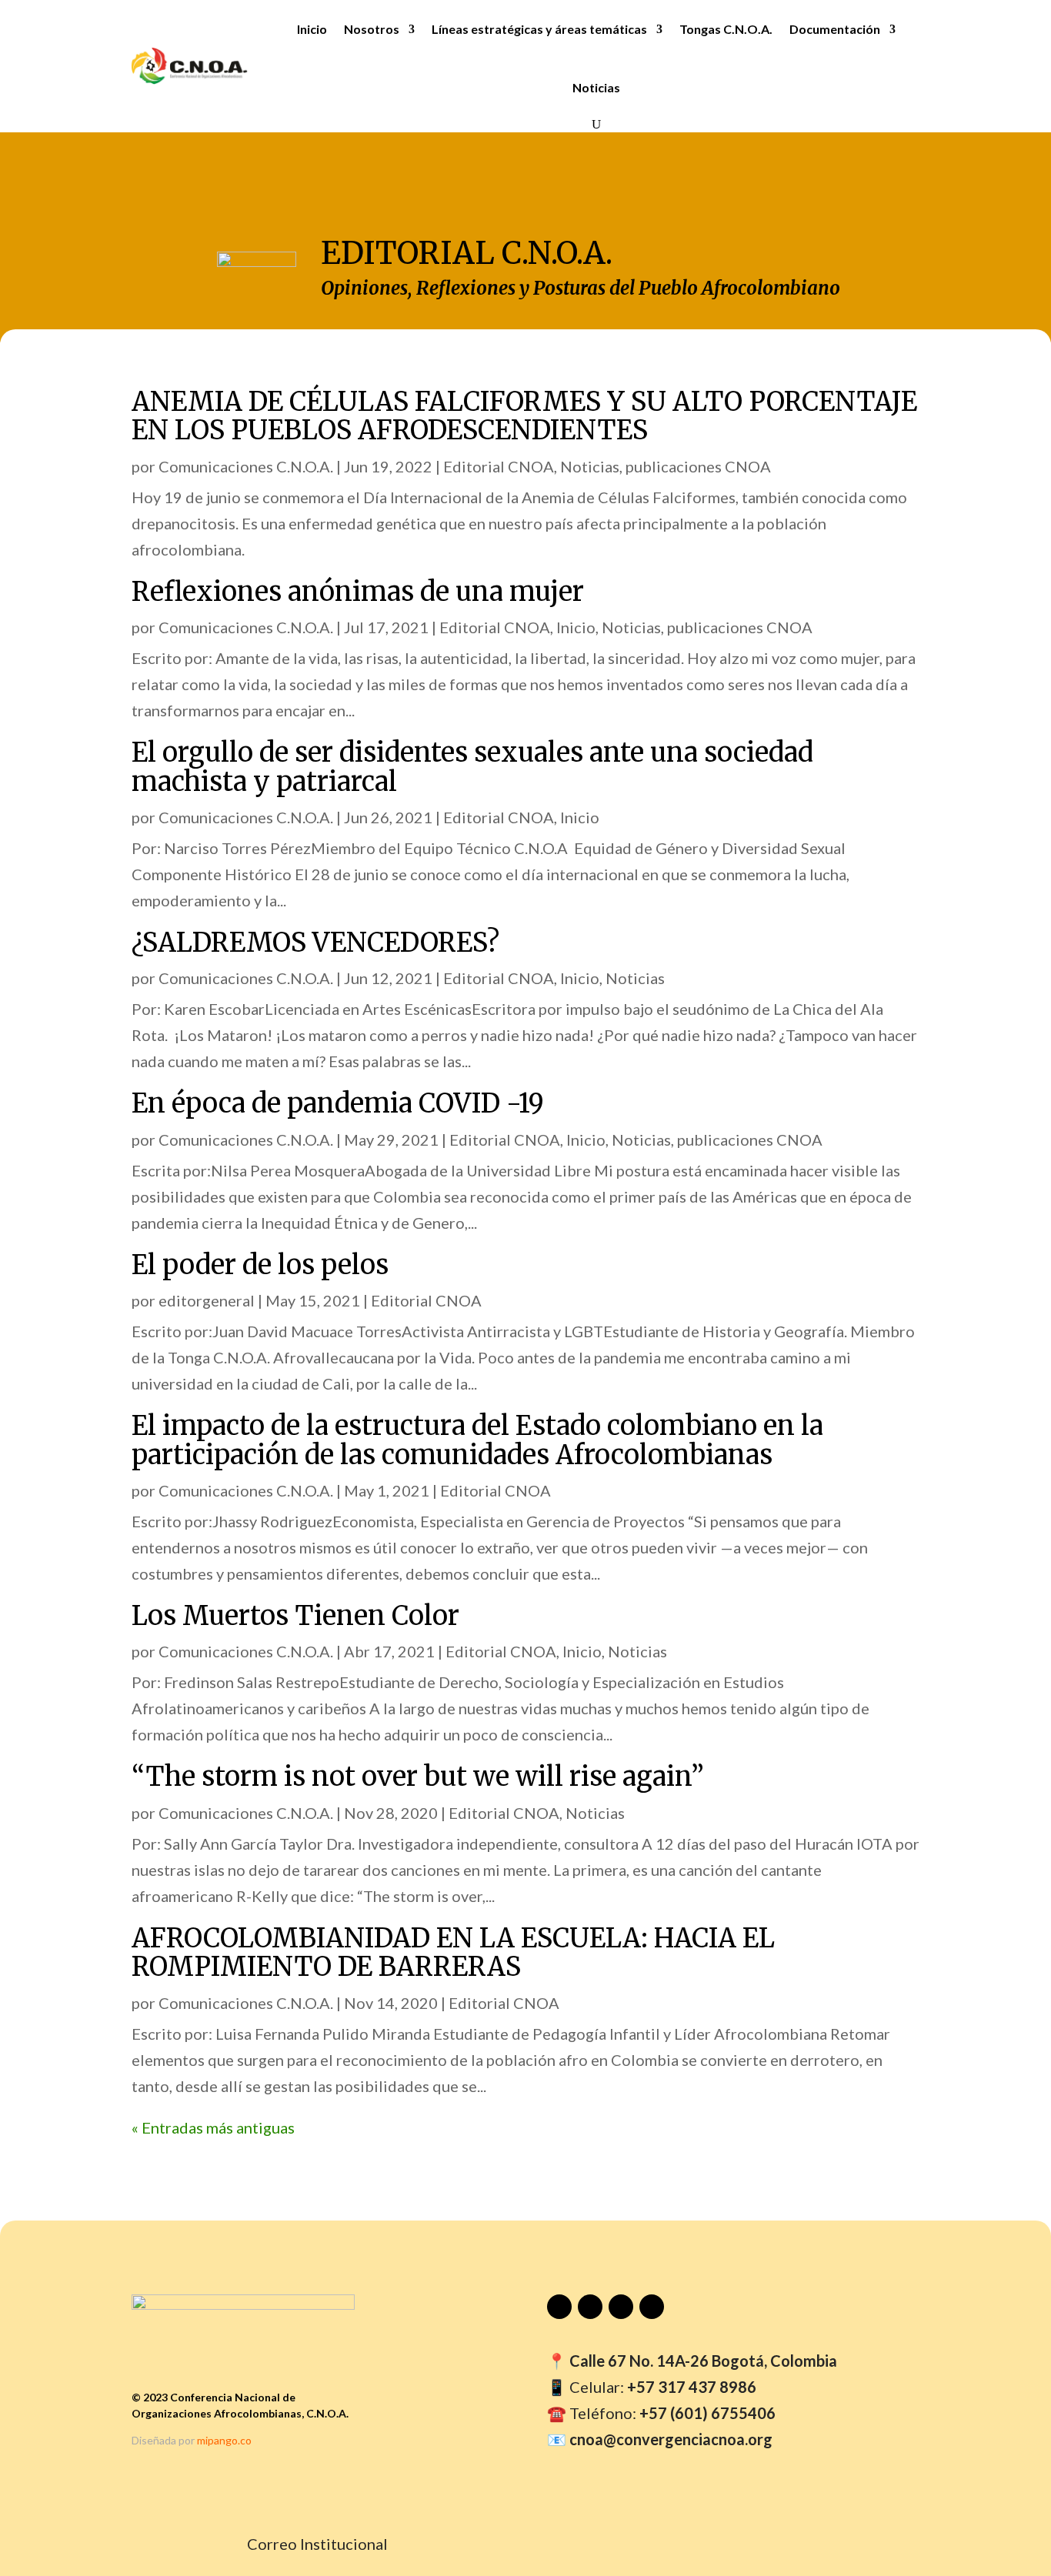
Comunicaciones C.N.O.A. (246, 466)
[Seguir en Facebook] (590, 2307)
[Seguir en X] (652, 2307)
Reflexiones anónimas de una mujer (358, 592)
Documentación (835, 29)
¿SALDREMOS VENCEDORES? (315, 943)
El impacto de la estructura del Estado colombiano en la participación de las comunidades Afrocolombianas (477, 1440)
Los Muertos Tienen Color (295, 1616)
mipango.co (224, 2440)
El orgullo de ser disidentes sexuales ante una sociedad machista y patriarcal (472, 767)
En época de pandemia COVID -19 (338, 1103)
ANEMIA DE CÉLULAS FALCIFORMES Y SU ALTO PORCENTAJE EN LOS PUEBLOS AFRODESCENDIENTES (524, 416)
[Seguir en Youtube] (559, 2307)
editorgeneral (207, 1300)
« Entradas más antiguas (213, 2127)
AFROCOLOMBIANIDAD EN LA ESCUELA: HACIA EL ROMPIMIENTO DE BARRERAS (453, 1952)
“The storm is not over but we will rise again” (418, 1777)
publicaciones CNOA (698, 466)
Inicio (312, 29)
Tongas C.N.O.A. (726, 29)
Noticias (596, 87)
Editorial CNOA (499, 466)
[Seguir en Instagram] (621, 2307)
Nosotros (372, 29)
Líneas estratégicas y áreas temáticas (539, 29)
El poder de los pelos (260, 1265)
